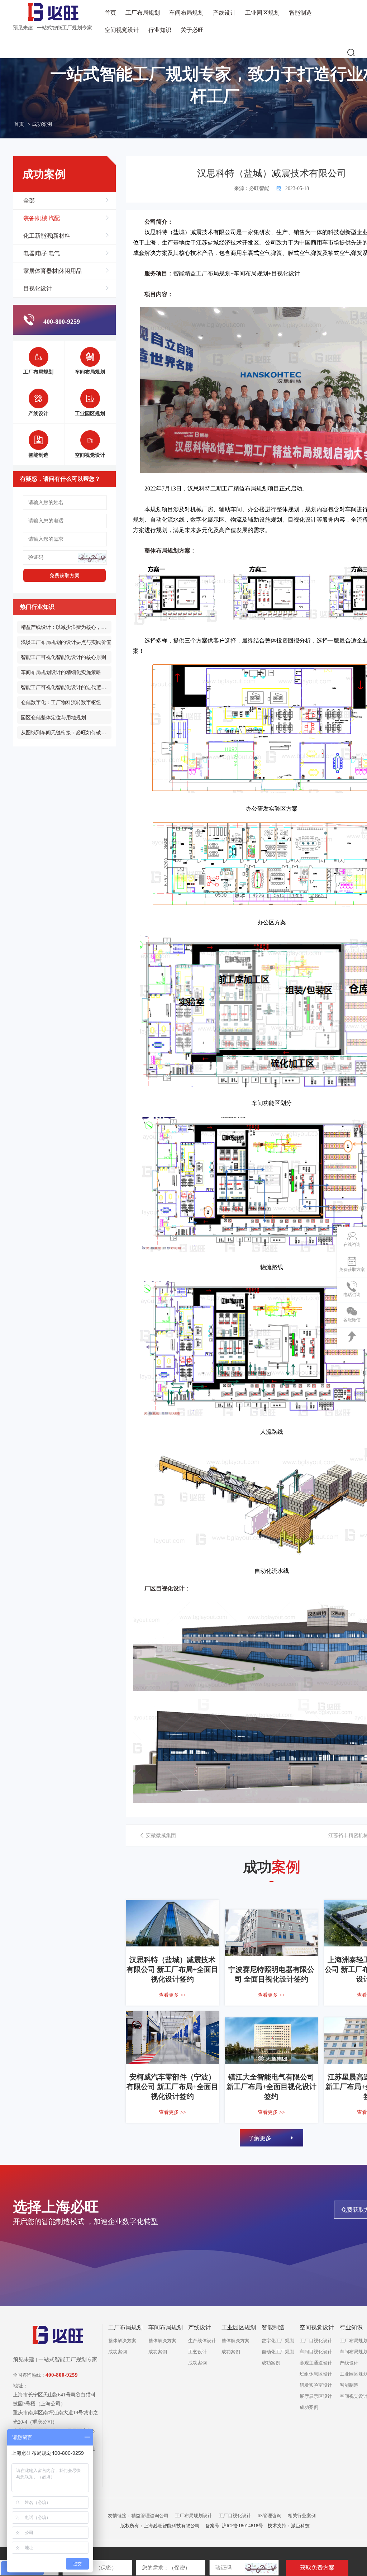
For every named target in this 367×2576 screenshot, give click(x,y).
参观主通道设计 (316, 2363)
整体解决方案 (122, 2341)
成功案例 (118, 2352)
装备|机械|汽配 (42, 218)
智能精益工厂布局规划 (202, 273)
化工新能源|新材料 (47, 236)
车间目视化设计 (316, 2352)
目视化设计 (38, 288)
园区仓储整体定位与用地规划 (53, 718)
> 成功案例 (40, 124)
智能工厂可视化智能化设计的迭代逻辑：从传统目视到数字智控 (91, 687)
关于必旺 (192, 30)
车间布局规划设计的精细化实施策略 (61, 672)
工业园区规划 (262, 13)
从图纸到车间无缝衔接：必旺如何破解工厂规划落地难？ (84, 733)
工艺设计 (197, 2352)
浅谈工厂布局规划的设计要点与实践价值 (66, 642)
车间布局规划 (186, 13)
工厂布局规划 (143, 13)
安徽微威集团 (160, 1835)
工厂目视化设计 (316, 2341)
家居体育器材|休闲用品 (53, 271)
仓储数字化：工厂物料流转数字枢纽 (61, 703)
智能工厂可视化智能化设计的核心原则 (63, 657)
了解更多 (261, 2138)
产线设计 (224, 13)
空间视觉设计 (122, 30)
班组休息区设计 (316, 2374)
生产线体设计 (202, 2341)
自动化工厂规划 (278, 2352)
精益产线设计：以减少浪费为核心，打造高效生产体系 (81, 627)
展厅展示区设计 (316, 2396)
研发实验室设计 (316, 2385)
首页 (110, 13)
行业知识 (160, 30)
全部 (29, 201)
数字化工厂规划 (278, 2341)
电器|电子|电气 (42, 253)
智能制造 (300, 13)
